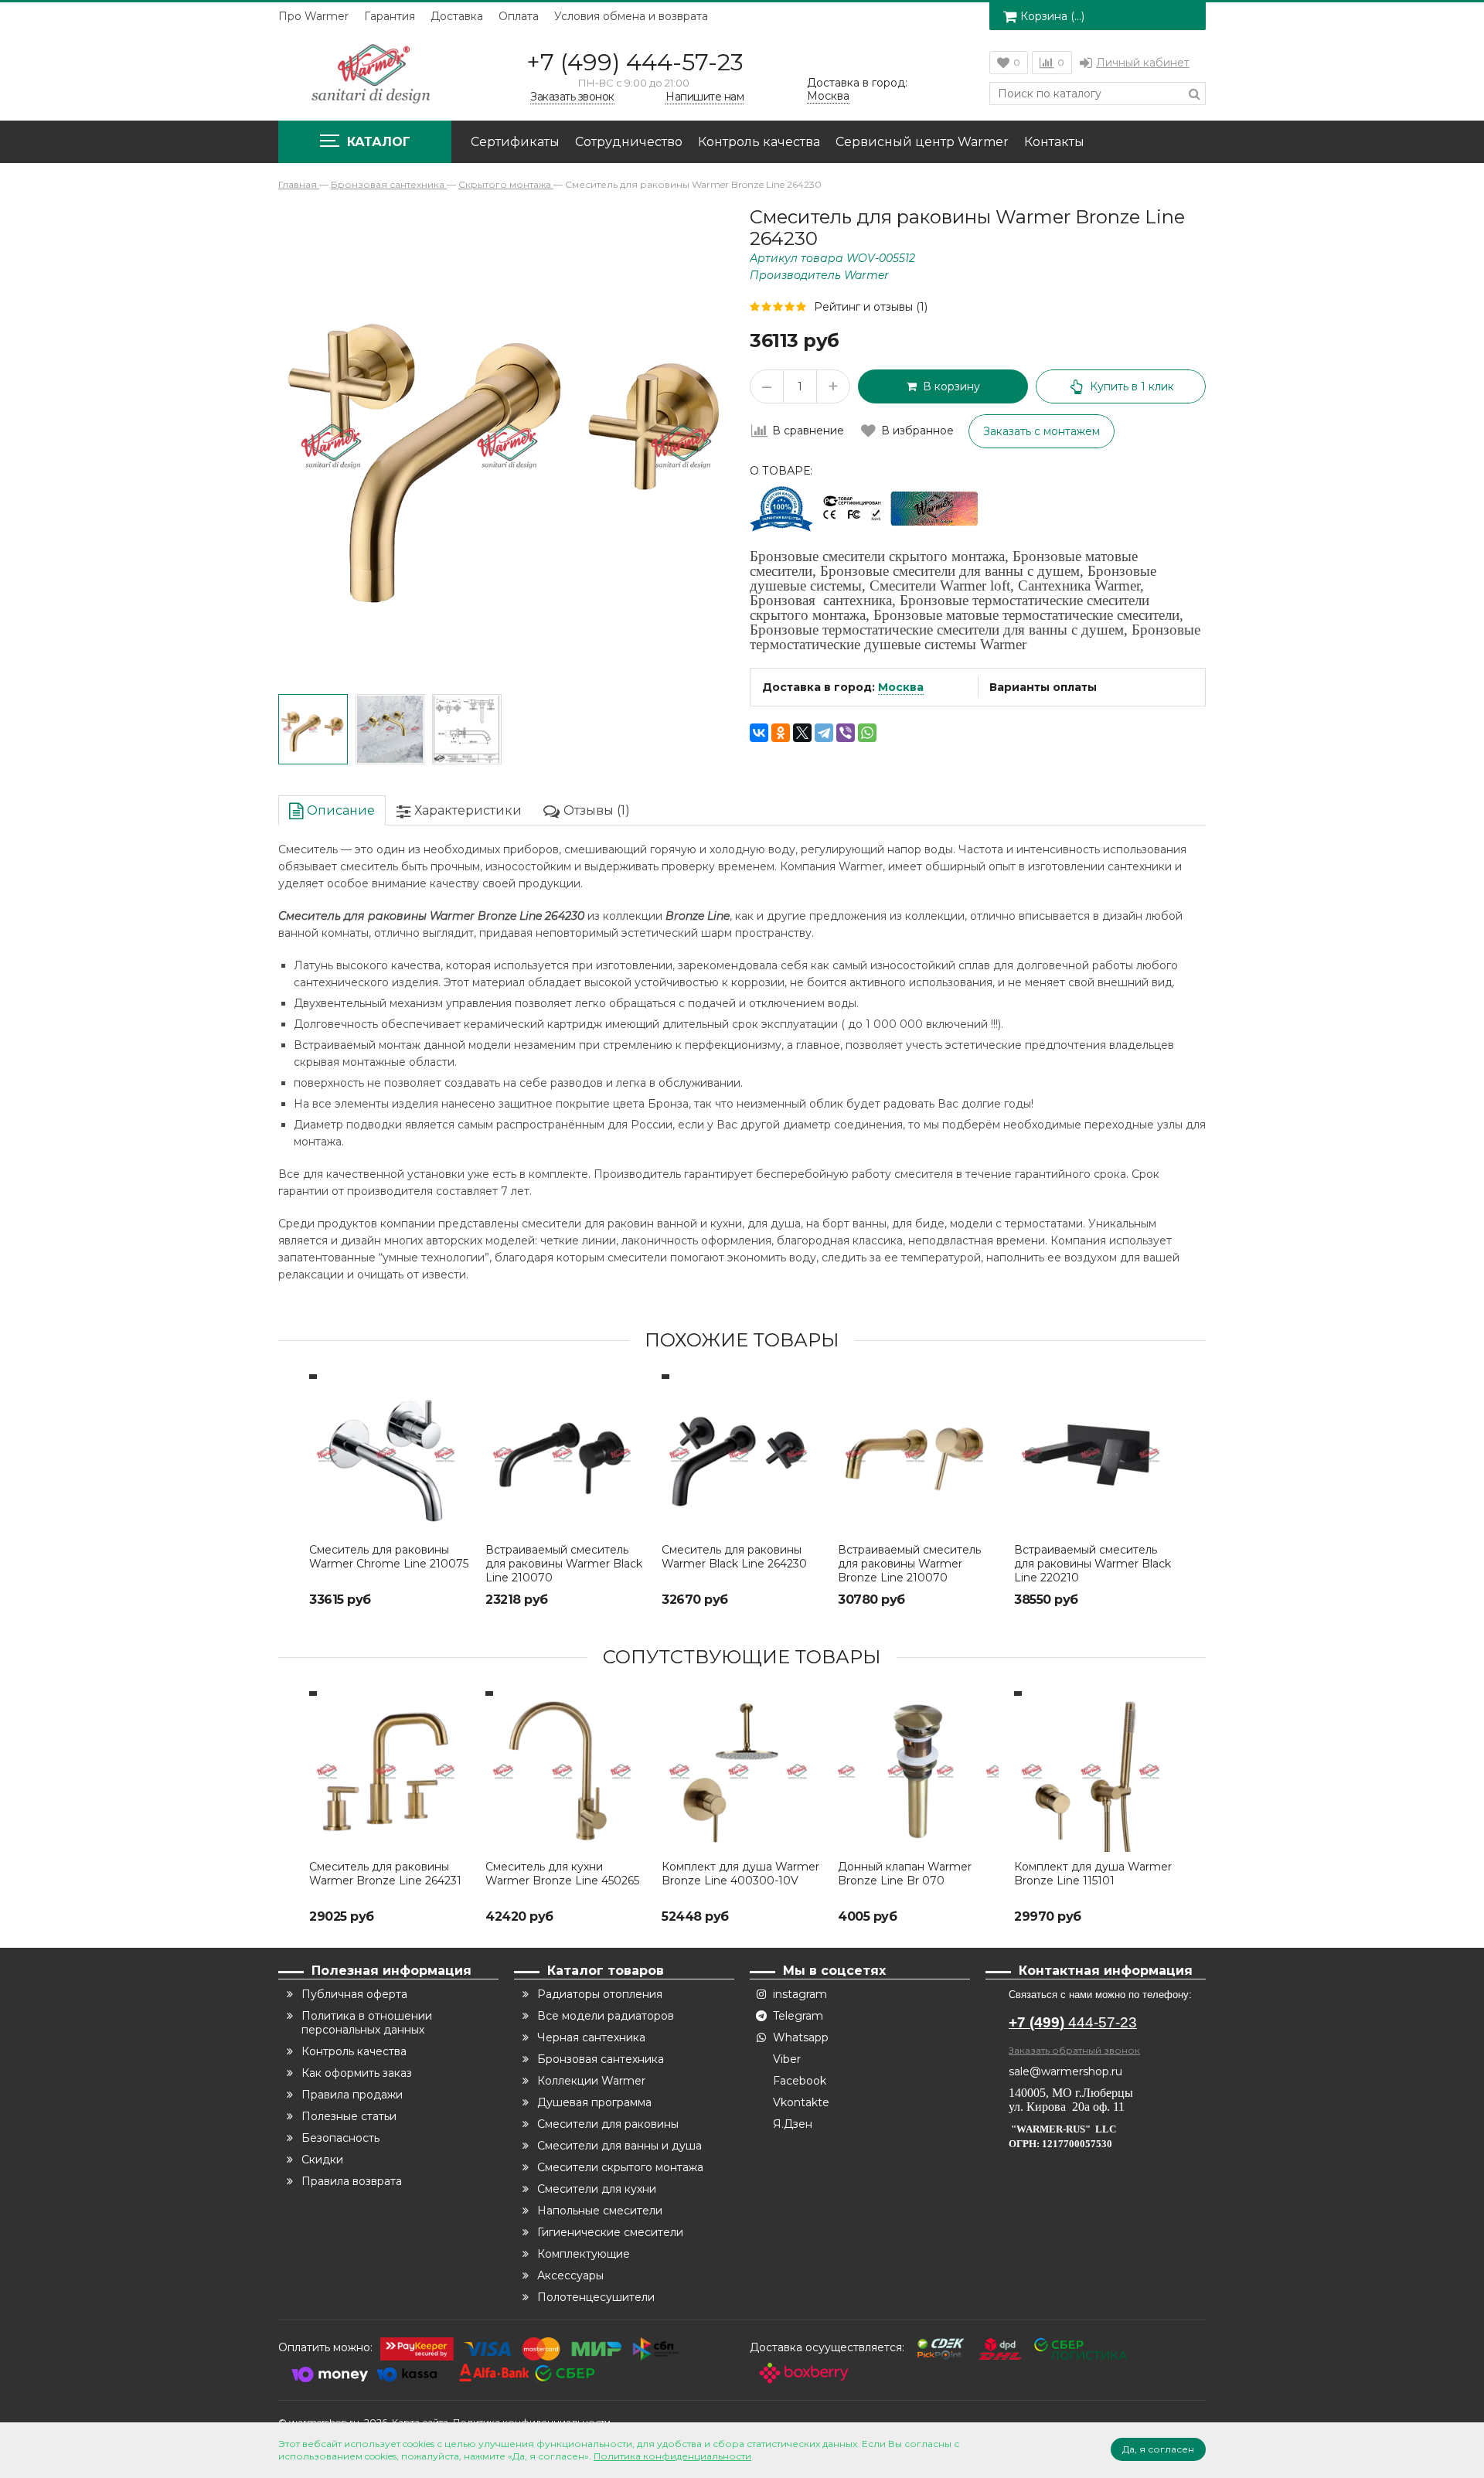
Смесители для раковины (608, 2124)
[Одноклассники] (781, 733)
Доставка (457, 16)
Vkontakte (801, 2102)
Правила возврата (352, 2181)
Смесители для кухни (597, 2189)
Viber (787, 2059)
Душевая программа (594, 2102)
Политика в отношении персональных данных (367, 2023)
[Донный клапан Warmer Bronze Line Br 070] (918, 1772)
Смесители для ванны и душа (619, 2146)
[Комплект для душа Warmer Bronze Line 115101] (1094, 1772)
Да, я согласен (1158, 2449)
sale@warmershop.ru (1065, 2071)
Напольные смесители (600, 2211)
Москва (901, 687)
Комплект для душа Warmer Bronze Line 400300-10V (740, 1874)
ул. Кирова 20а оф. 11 (1067, 2107)
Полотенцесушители (596, 2297)
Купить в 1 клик (1132, 386)
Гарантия (390, 16)
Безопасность (340, 2138)
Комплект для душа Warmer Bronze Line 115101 (1093, 1874)
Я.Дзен (793, 2124)
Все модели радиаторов (606, 2016)
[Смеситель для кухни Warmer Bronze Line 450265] (566, 1772)
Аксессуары (570, 2275)
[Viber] (846, 733)
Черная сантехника (591, 2037)
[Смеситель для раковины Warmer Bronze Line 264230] (313, 730)
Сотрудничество (629, 142)
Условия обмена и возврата (631, 16)
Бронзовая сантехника (601, 2059)
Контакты (1054, 142)
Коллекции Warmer (591, 2081)
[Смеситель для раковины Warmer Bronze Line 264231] (390, 1772)
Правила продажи (352, 2095)
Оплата (519, 16)
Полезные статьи (349, 2116)
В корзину (948, 386)
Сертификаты (515, 142)
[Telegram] (824, 733)
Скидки (322, 2160)
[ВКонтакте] (759, 733)
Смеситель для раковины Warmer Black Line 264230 (734, 1557)
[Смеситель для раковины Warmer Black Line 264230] (742, 1455)
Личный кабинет (1143, 63)
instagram (800, 1994)
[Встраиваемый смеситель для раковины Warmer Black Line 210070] (566, 1455)
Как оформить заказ (357, 2073)
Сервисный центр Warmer (922, 142)
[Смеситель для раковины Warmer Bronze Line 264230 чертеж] (467, 730)
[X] (802, 733)
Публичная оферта (354, 1994)
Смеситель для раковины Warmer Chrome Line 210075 (389, 1557)
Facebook (800, 2081)
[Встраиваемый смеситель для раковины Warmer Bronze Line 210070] (918, 1455)
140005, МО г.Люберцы (1072, 2093)
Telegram (798, 2016)
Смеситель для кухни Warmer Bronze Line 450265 (562, 1874)
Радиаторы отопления (600, 1994)
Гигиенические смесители (610, 2232)
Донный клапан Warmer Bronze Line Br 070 (905, 1874)
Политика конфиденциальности (672, 2456)
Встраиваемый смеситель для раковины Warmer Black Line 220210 (1093, 1564)
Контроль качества (759, 142)
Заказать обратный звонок (1074, 2050)
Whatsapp (801, 2037)
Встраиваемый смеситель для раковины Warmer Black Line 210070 (564, 1564)
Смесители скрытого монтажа (620, 2167)
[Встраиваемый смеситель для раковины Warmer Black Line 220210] (1094, 1455)
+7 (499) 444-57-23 (635, 62)
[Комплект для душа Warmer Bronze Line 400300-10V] (742, 1772)
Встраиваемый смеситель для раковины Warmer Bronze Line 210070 (909, 1564)
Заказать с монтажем (1042, 431)
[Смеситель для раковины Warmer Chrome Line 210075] (390, 1455)
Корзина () (1052, 16)
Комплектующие (584, 2254)
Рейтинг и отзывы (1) (871, 307)
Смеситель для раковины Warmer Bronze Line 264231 (385, 1874)
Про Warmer (313, 16)
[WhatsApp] (867, 733)
